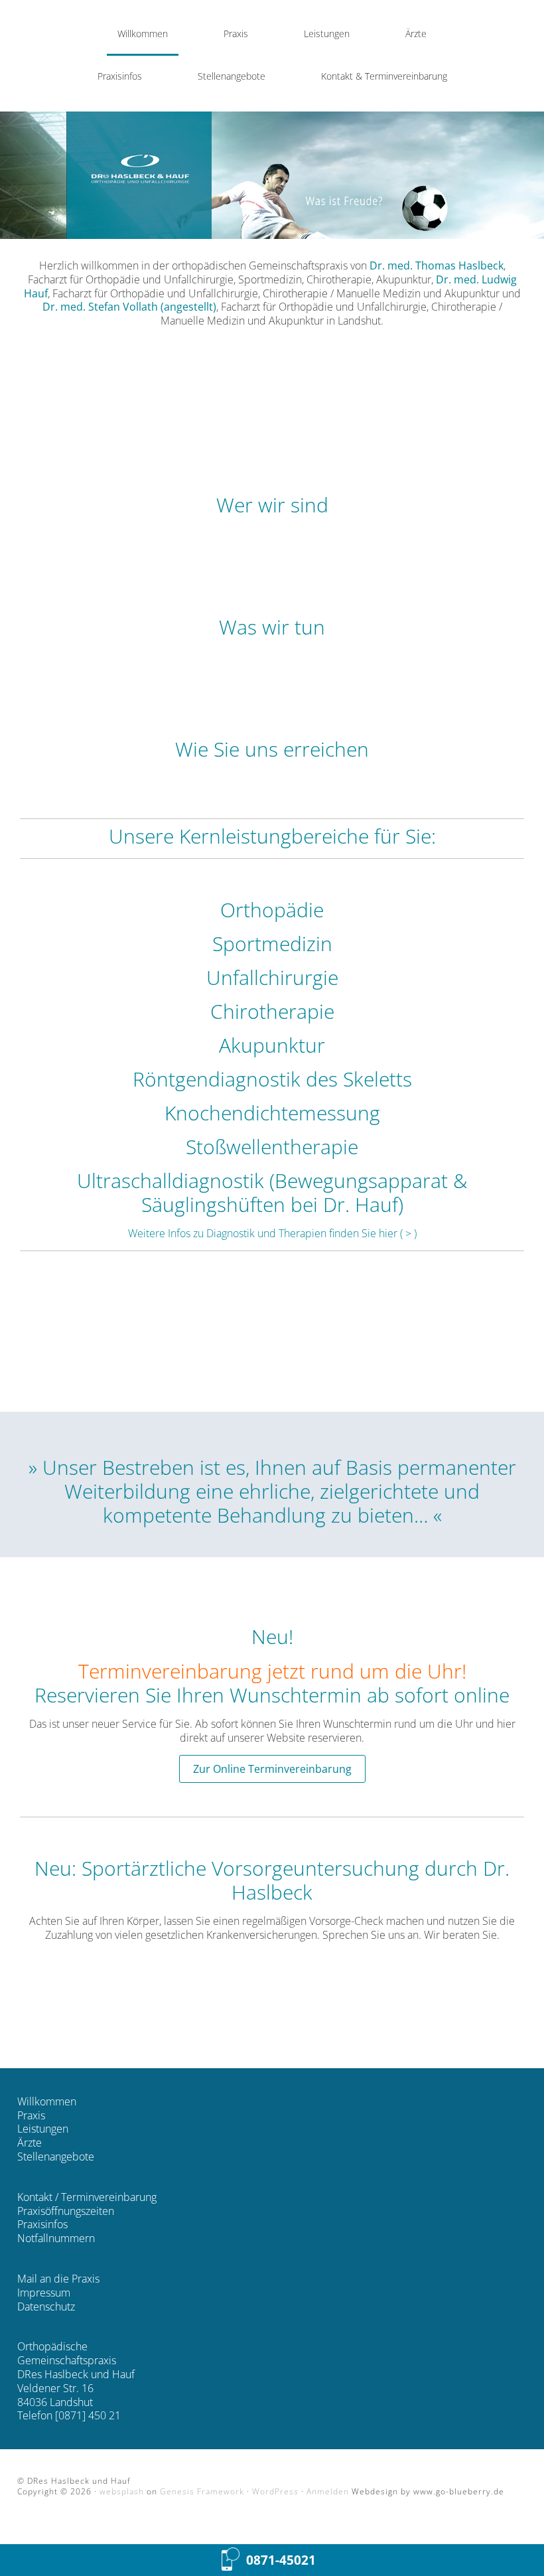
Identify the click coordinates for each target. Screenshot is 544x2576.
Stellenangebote (56, 2157)
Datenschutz (46, 2307)
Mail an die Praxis (58, 2279)
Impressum (44, 2293)
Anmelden (328, 2491)
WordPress (275, 2491)
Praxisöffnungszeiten (66, 2211)
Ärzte (30, 2143)
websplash (122, 2491)
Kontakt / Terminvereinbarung (87, 2197)
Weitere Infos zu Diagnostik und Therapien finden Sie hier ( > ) (272, 1233)
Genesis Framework (202, 2491)
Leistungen (43, 2129)
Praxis (31, 2115)
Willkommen (47, 2101)
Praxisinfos (42, 2224)
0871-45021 (281, 2560)
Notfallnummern (56, 2238)
